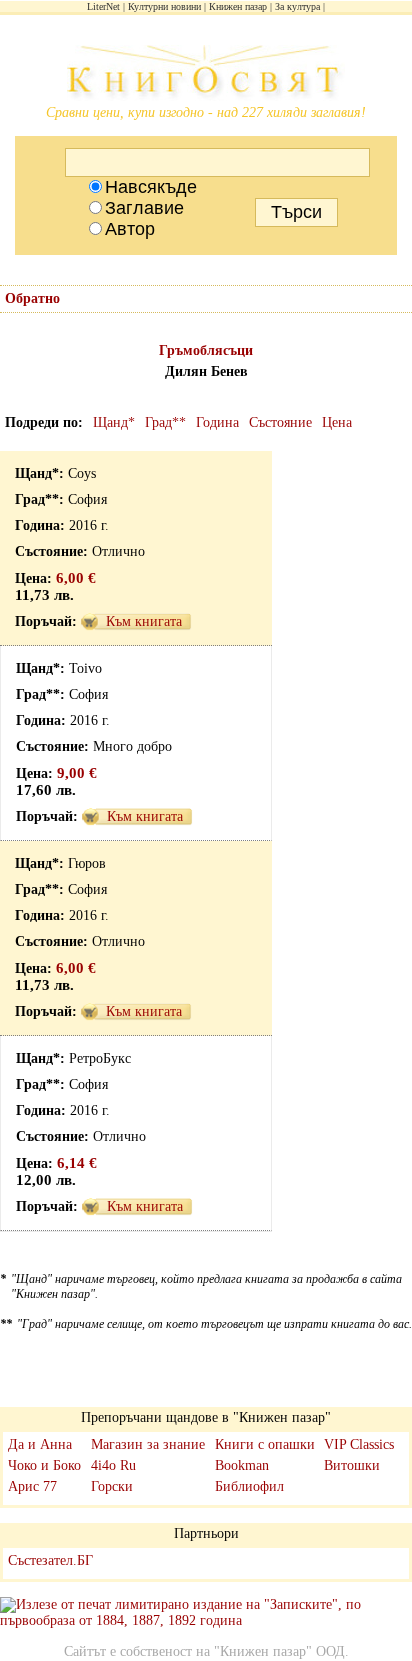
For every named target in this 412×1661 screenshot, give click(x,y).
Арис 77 (32, 1486)
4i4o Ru (113, 1465)
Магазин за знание (148, 1444)
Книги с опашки (265, 1444)
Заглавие (144, 208)
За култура (297, 6)
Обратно (32, 298)
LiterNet (103, 6)
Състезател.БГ (50, 1560)
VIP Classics (359, 1444)
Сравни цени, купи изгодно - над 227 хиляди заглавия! (206, 112)
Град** (165, 422)
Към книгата (144, 621)
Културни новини (164, 6)
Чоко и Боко (44, 1465)
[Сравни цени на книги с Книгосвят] (206, 75)
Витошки (352, 1465)
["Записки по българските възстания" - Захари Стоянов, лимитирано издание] (206, 1613)
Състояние (280, 422)
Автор (130, 229)
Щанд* (114, 422)
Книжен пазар (238, 6)
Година (217, 422)
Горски (112, 1486)
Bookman (242, 1465)
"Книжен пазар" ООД (279, 1651)
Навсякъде (151, 187)
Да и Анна (40, 1444)
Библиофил (249, 1486)
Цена (337, 422)
